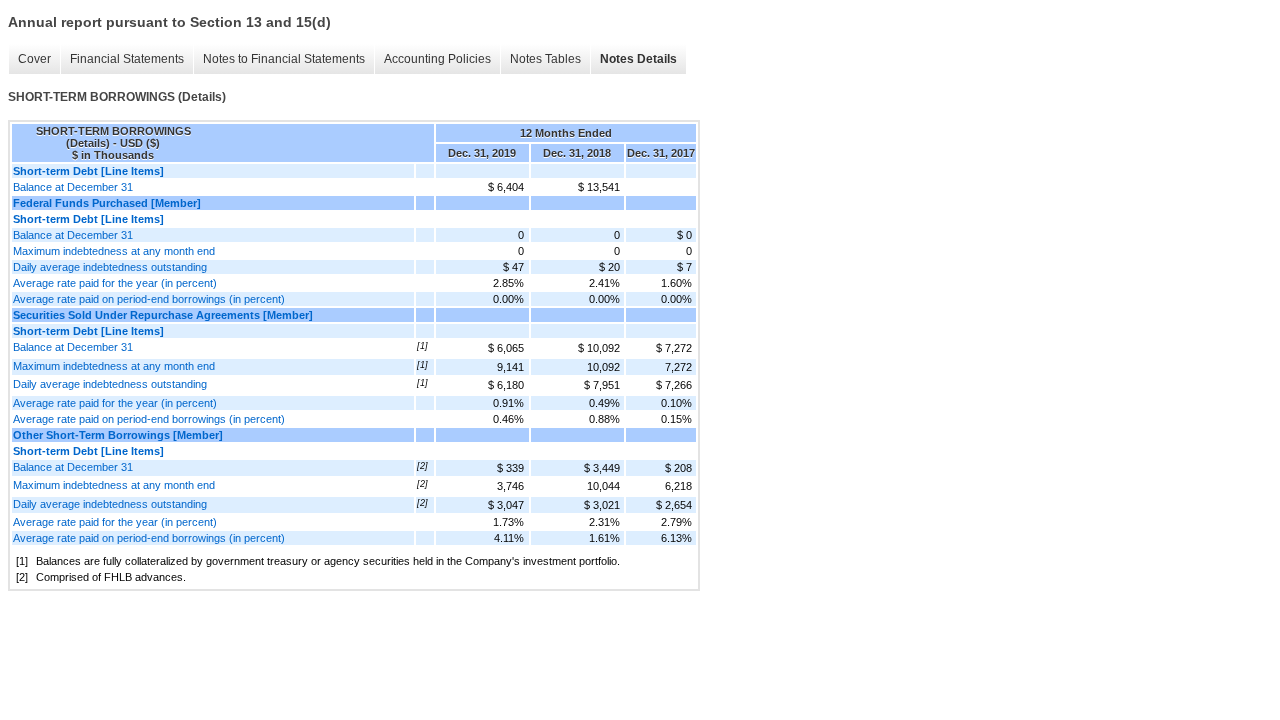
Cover (34, 59)
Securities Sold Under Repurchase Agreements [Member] (163, 315)
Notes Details (638, 59)
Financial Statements (127, 59)
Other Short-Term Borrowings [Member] (118, 435)
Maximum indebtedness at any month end (114, 251)
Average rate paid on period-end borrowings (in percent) (149, 299)
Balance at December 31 (73, 187)
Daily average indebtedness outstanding (110, 267)
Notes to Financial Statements (284, 59)
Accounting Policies (437, 59)
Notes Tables (545, 59)
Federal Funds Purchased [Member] (107, 203)
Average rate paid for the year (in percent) (115, 283)
